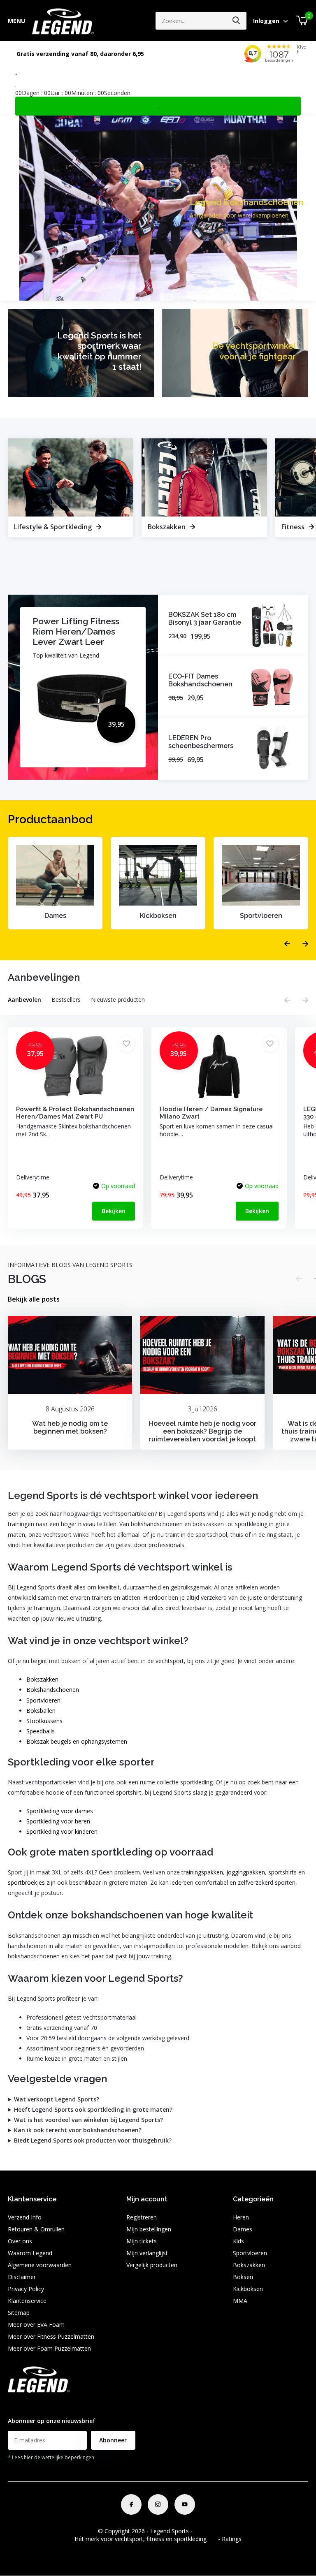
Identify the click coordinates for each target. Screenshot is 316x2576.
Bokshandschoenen (53, 1690)
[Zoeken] (237, 21)
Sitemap (19, 2313)
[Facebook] (131, 2504)
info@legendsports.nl (36, 2405)
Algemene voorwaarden (40, 2265)
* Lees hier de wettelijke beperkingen (51, 2457)
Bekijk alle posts (34, 1299)
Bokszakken (42, 1679)
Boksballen (41, 1711)
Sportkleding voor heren (58, 1821)
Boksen (243, 2277)
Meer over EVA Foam (36, 2325)
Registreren (142, 2217)
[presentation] (287, 944)
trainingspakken (202, 1872)
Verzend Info (25, 2217)
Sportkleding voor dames (60, 1811)
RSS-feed (206, 2531)
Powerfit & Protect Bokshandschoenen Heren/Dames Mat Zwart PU (75, 1113)
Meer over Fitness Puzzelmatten (51, 2336)
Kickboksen (248, 2289)
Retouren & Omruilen (36, 2229)
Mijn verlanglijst (147, 2253)
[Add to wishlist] (127, 1044)
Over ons (20, 2241)
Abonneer (113, 2440)
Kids (238, 2241)
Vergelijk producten (152, 2265)
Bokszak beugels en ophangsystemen (77, 1741)
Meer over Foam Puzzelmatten (49, 2348)
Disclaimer (22, 2277)
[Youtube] (185, 2504)
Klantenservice (27, 2301)
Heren (241, 2217)
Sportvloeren (43, 1700)
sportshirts (282, 1872)
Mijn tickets (142, 2241)
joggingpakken (246, 1872)
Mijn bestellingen (149, 2229)
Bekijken (114, 1211)
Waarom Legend (30, 2253)
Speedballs (41, 1731)
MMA (240, 2301)
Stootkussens (44, 1721)
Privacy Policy (26, 2289)
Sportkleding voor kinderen (62, 1831)
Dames (243, 2229)
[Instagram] (158, 2504)
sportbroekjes (26, 1882)
